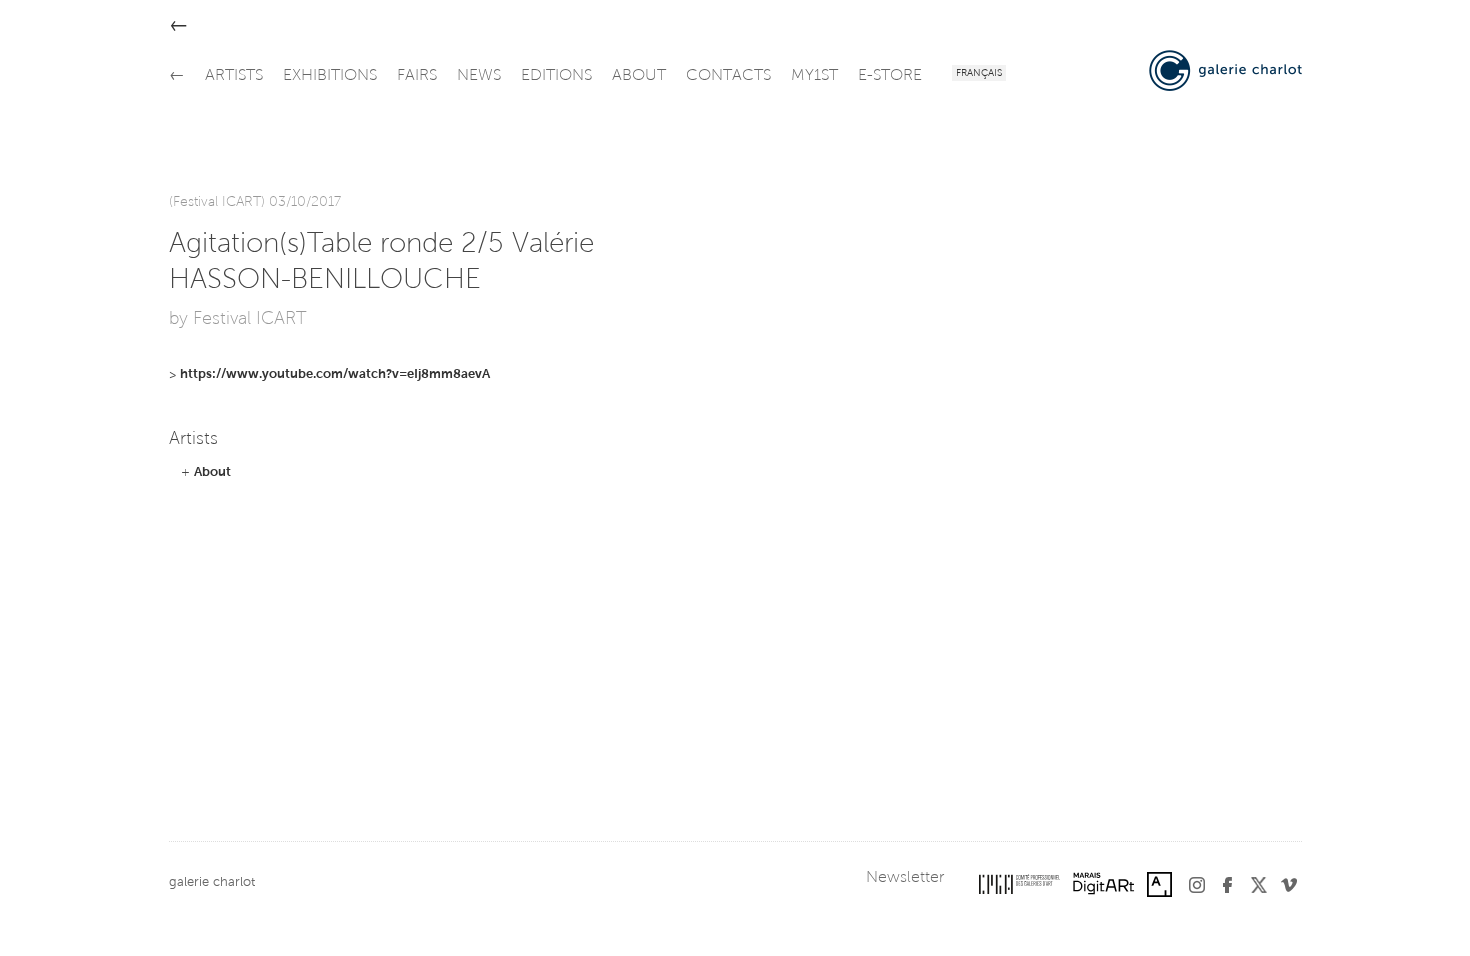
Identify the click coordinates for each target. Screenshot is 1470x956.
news (479, 76)
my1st (814, 76)
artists (234, 76)
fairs (417, 76)
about (639, 76)
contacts (728, 76)
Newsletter (905, 878)
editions (556, 76)
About (212, 472)
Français (979, 74)
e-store (890, 76)
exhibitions (330, 76)
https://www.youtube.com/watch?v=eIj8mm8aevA (335, 374)
